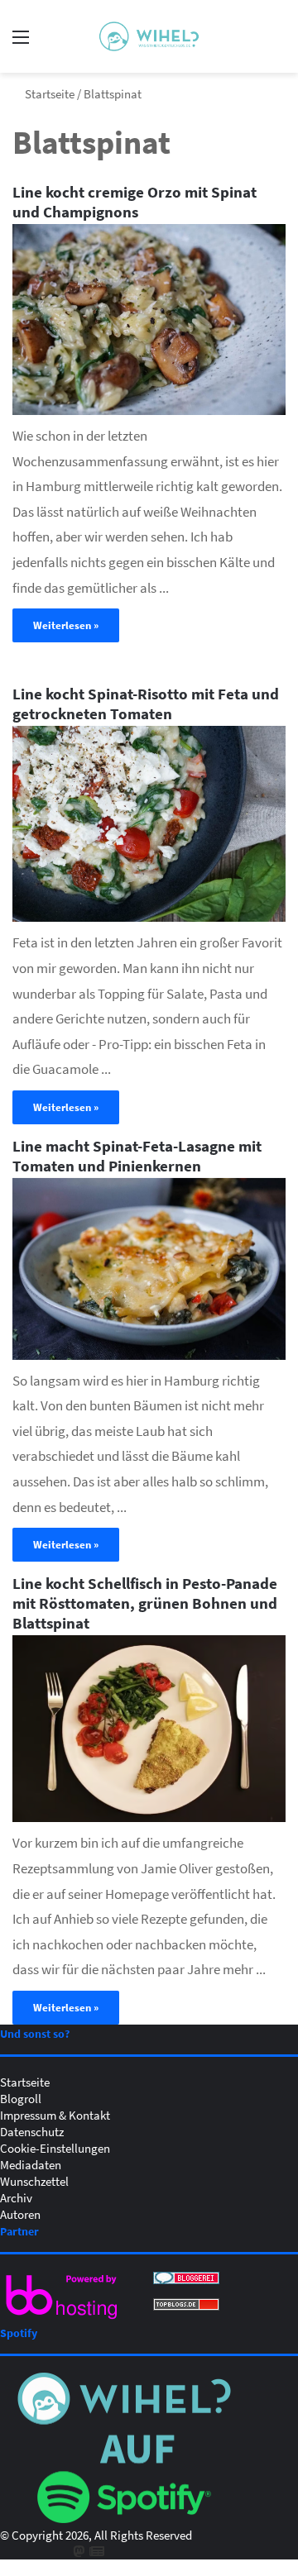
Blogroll (21, 2098)
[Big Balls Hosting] (62, 2319)
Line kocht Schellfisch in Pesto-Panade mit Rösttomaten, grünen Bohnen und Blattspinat (145, 1603)
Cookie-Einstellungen (55, 2148)
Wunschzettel (34, 2181)
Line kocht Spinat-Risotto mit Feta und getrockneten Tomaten (146, 703)
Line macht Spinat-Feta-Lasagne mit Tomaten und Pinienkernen (137, 1155)
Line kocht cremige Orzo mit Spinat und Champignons (135, 201)
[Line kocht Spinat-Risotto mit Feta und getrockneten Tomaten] (149, 824)
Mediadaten (31, 2164)
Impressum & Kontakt (55, 2115)
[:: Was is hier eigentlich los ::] (149, 36)
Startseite (48, 93)
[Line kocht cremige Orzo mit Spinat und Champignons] (149, 320)
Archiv (16, 2197)
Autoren (20, 2214)
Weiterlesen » (66, 625)
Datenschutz (32, 2131)
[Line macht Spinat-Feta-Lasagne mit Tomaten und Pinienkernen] (149, 1269)
